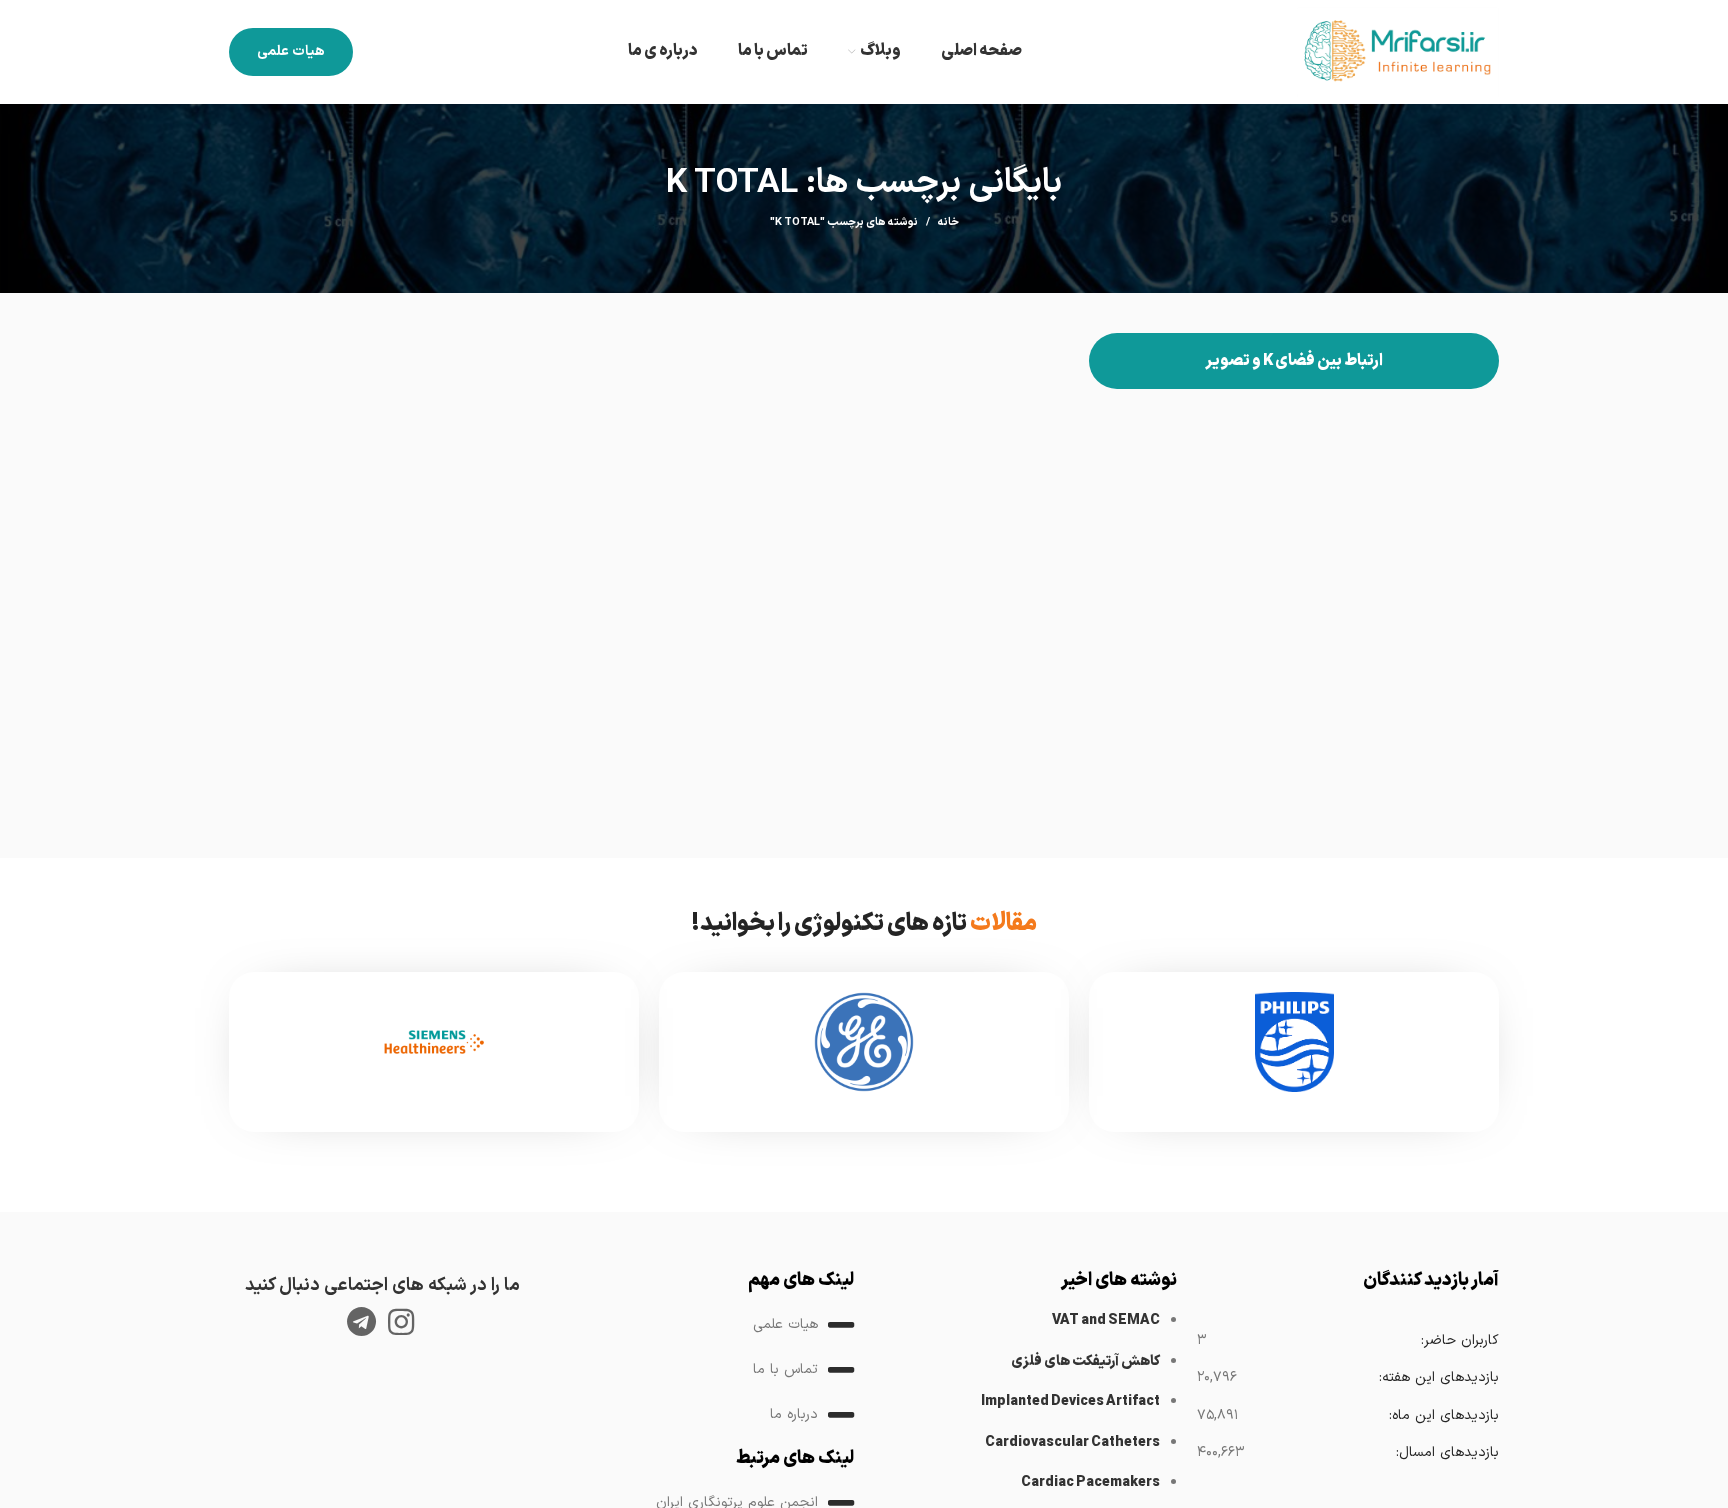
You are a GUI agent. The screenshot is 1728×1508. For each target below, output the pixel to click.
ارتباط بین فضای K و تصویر (1294, 361)
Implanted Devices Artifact (1070, 1401)
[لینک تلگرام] (361, 1322)
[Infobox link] (1294, 1052)
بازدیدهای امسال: (1447, 1452)
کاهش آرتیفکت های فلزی (1085, 1361)
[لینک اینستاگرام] (401, 1322)
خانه (948, 223)
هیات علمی (291, 51)
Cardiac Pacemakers (1090, 1482)
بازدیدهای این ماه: (1443, 1415)
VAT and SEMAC (1106, 1320)
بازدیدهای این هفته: (1438, 1377)
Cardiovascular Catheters (1072, 1442)
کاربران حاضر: (1459, 1340)
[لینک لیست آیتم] (703, 1325)
